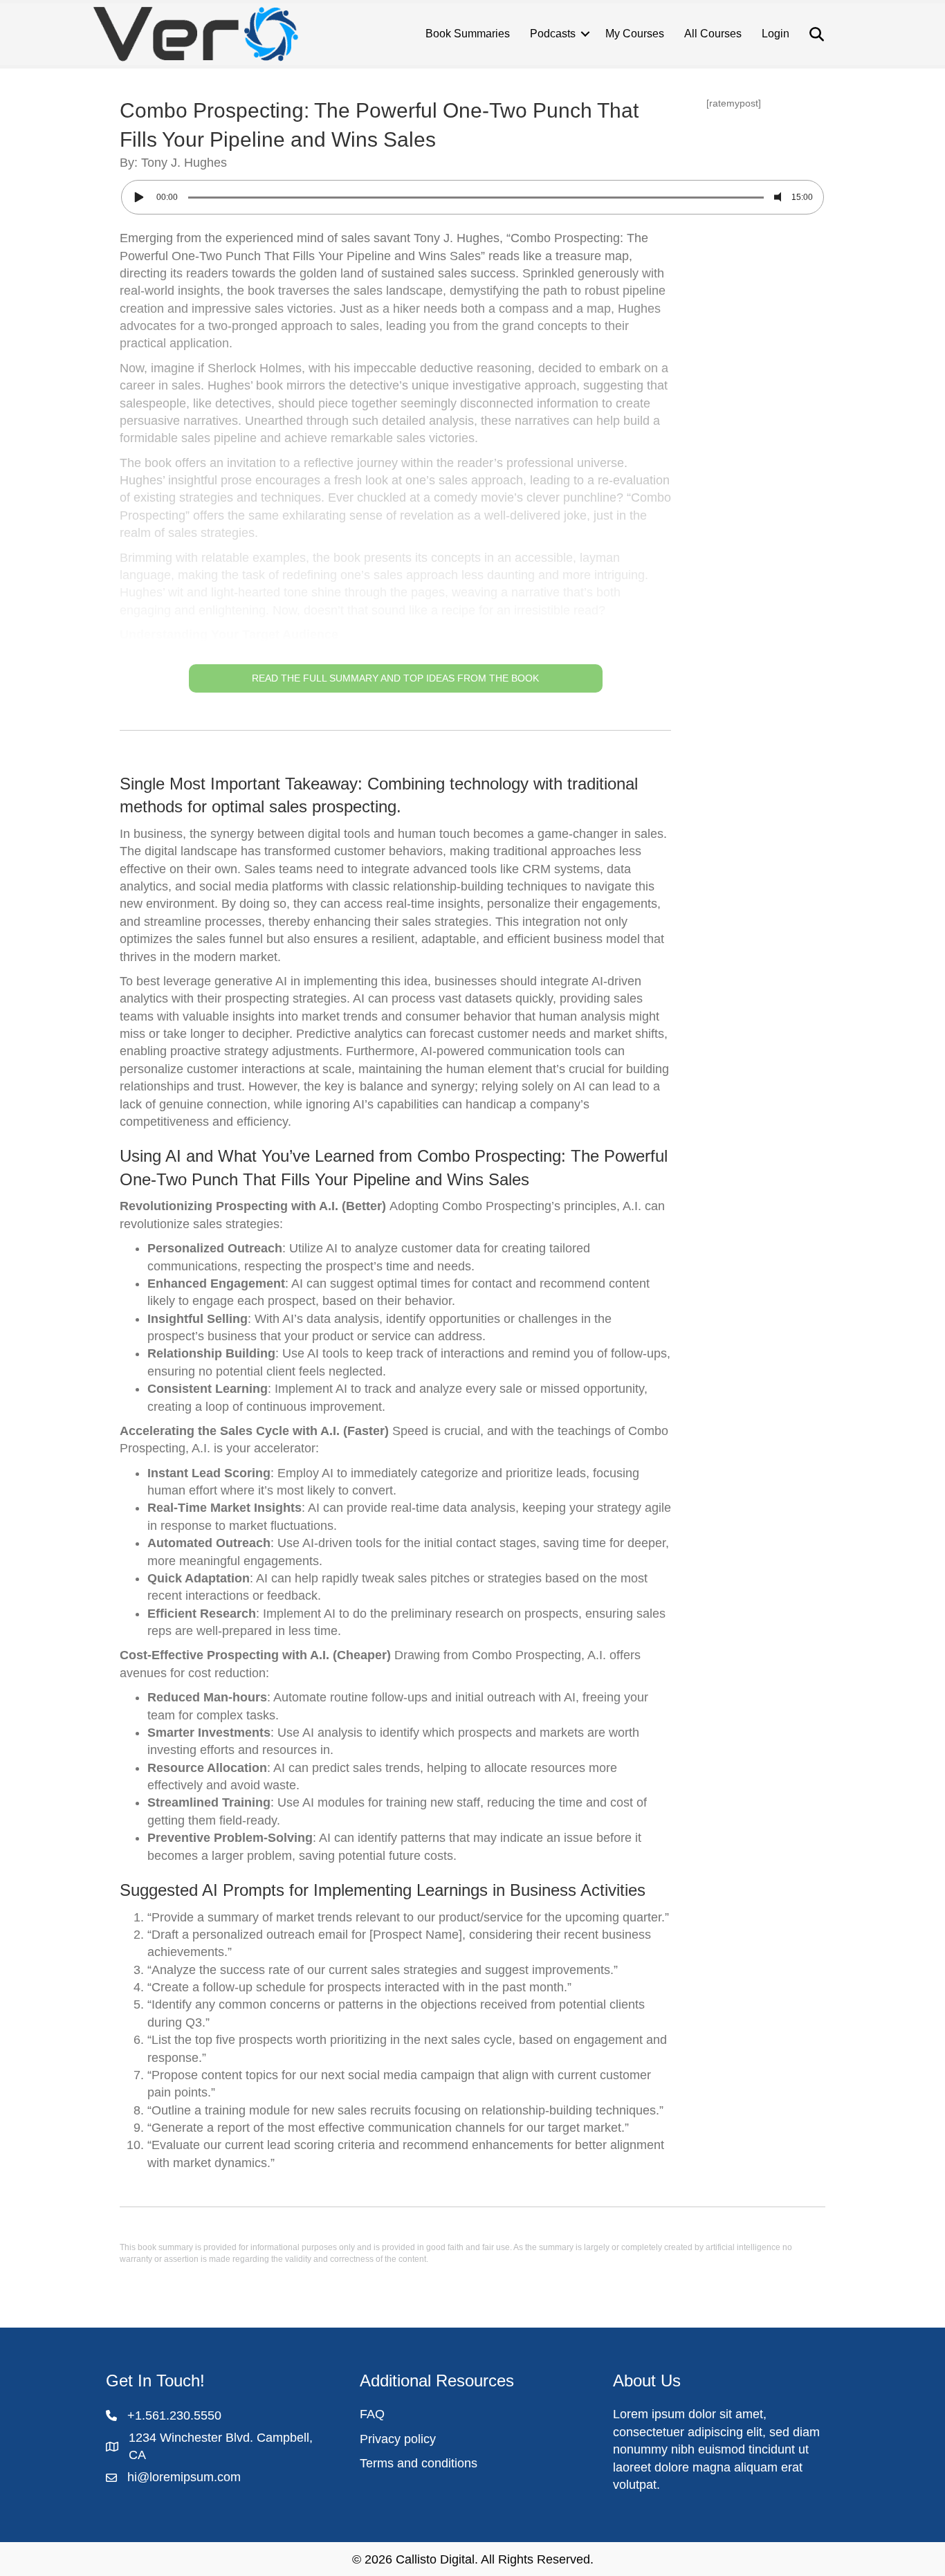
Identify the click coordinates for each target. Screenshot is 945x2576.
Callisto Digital (435, 2559)
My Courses (635, 34)
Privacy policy (398, 2439)
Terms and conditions (419, 2463)
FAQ (372, 2414)
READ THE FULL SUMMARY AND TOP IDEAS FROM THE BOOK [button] (395, 678)
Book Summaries (468, 34)
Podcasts (553, 34)
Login (776, 34)
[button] (395, 461)
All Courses (713, 34)
